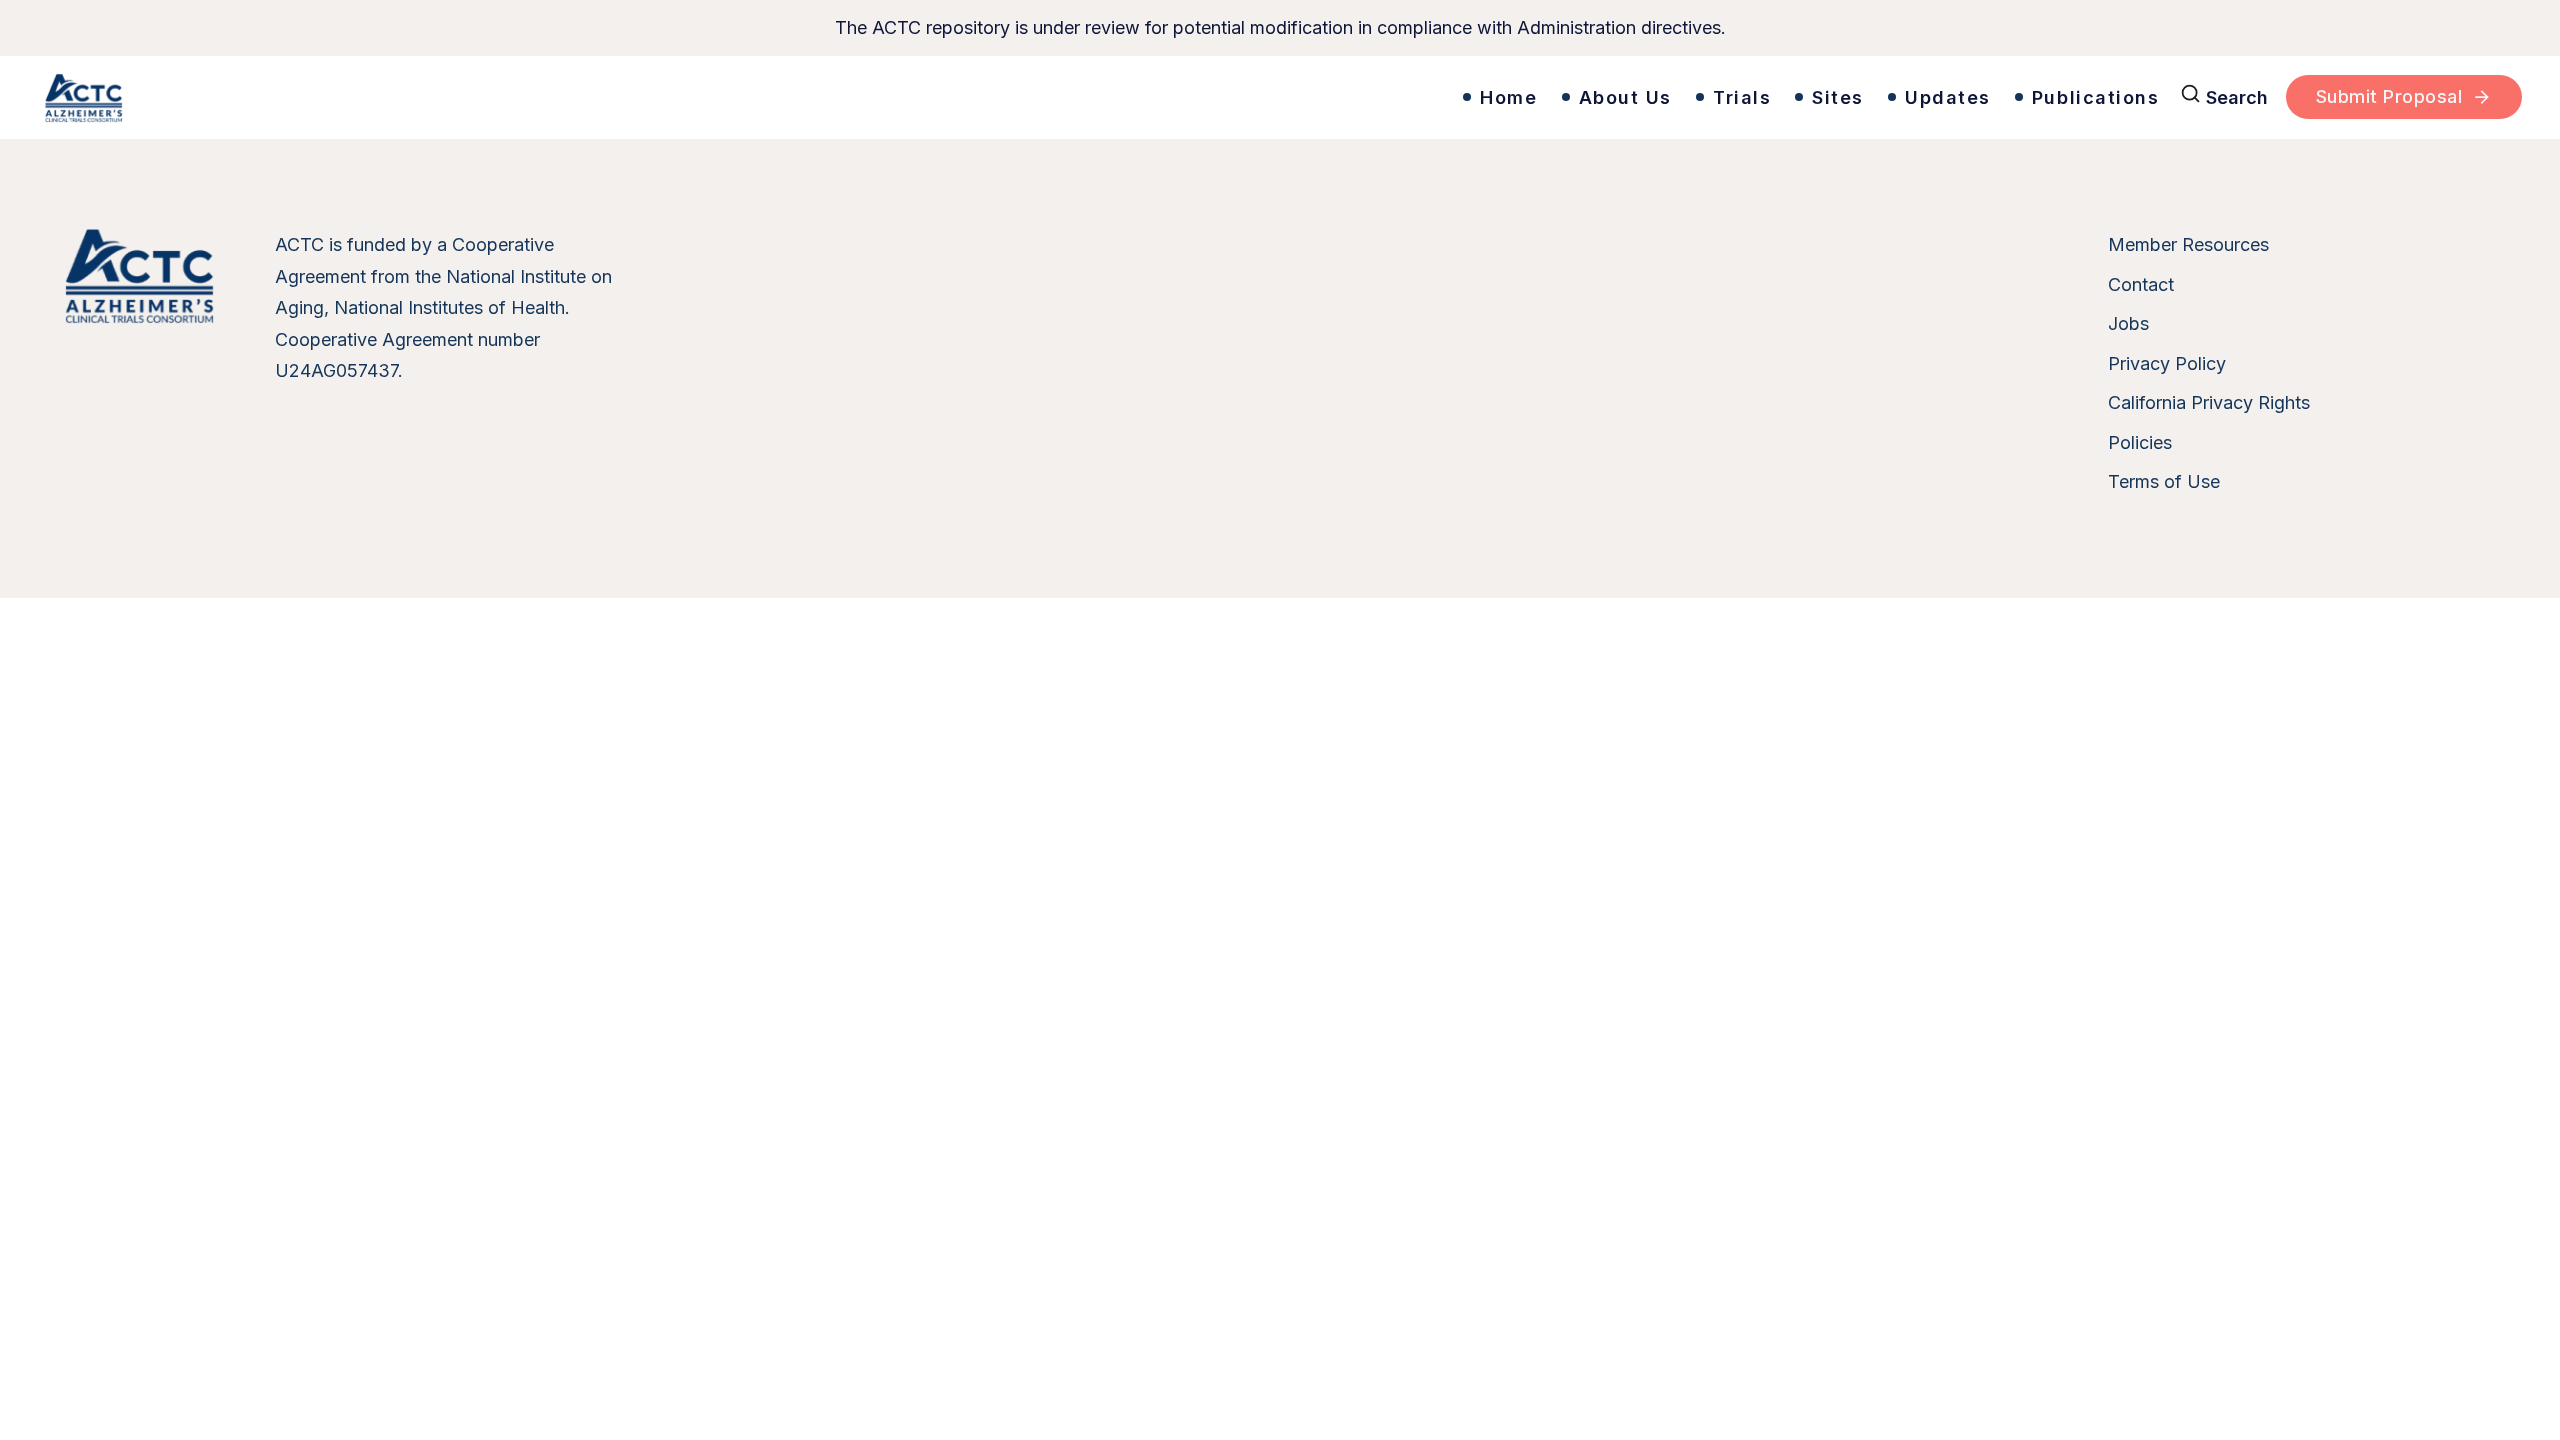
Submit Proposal (2389, 96)
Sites (1838, 97)
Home (1508, 97)
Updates (1948, 97)
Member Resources (2188, 244)
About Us (1625, 97)
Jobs (2128, 323)
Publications (2096, 97)
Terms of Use (2164, 481)
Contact (2141, 284)
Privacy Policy (2167, 363)
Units (836, 76)
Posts (1189, 76)
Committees (962, 76)
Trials (1742, 97)
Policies (2140, 442)
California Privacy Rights (2209, 402)
